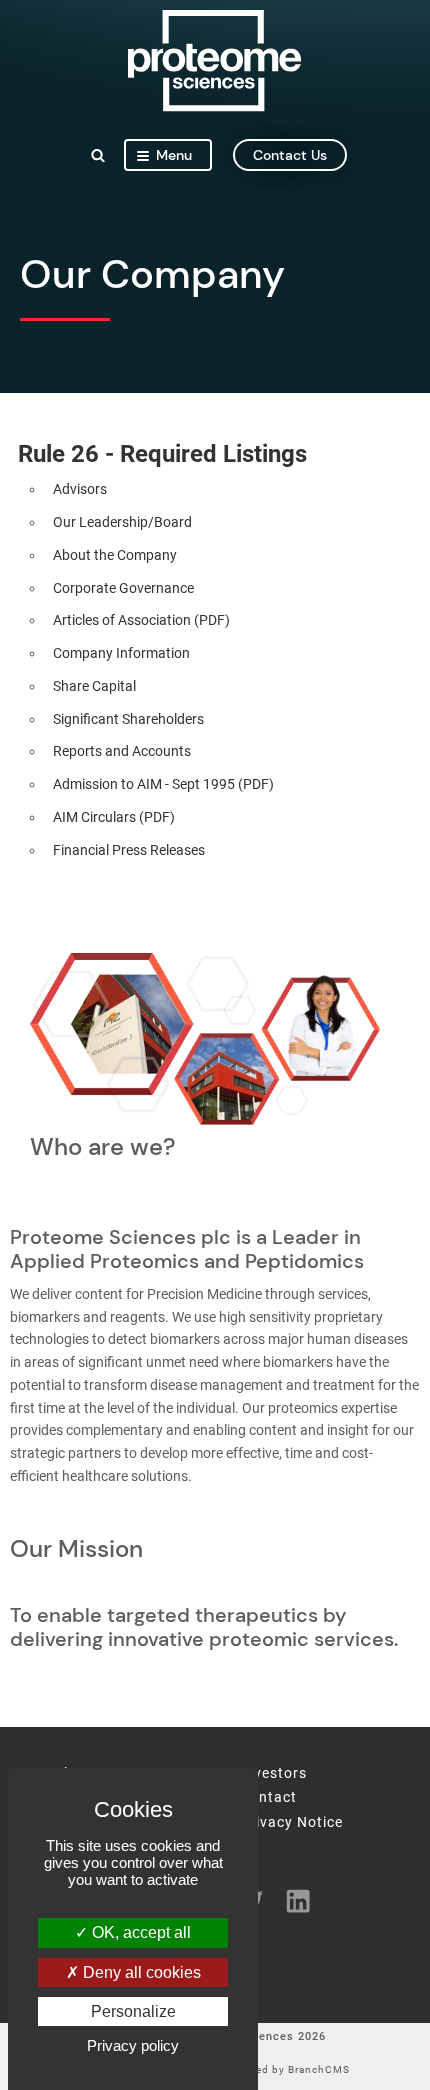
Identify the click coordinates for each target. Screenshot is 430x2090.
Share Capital (94, 686)
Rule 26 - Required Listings (162, 454)
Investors (273, 1774)
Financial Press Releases (129, 850)
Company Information (121, 653)
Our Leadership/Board (122, 522)
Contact (268, 1798)
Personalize (133, 2011)
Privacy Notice (291, 1823)
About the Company (115, 555)
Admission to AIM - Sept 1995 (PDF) (163, 784)
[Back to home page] (214, 106)
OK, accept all (139, 1932)
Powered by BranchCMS (286, 2070)
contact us (290, 155)
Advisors (80, 489)
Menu (174, 155)
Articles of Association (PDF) (141, 620)
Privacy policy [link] (133, 2045)
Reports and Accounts (122, 751)
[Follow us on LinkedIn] (291, 1900)
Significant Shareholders (128, 719)
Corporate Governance (123, 588)
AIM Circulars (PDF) (114, 817)
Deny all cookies (140, 1972)
